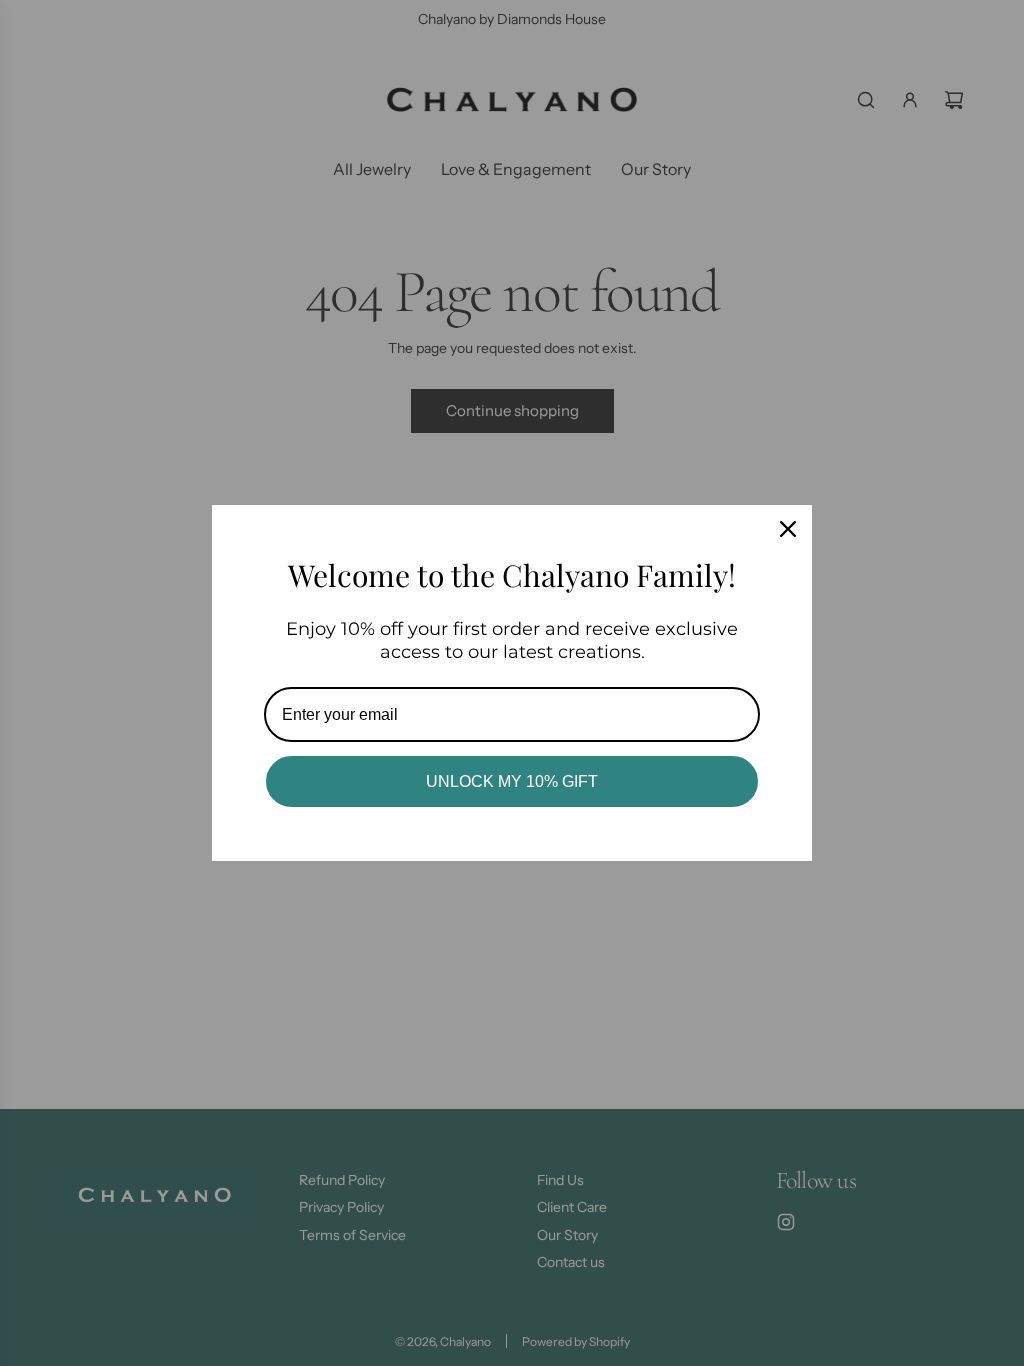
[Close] (788, 529)
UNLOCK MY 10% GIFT (512, 781)
